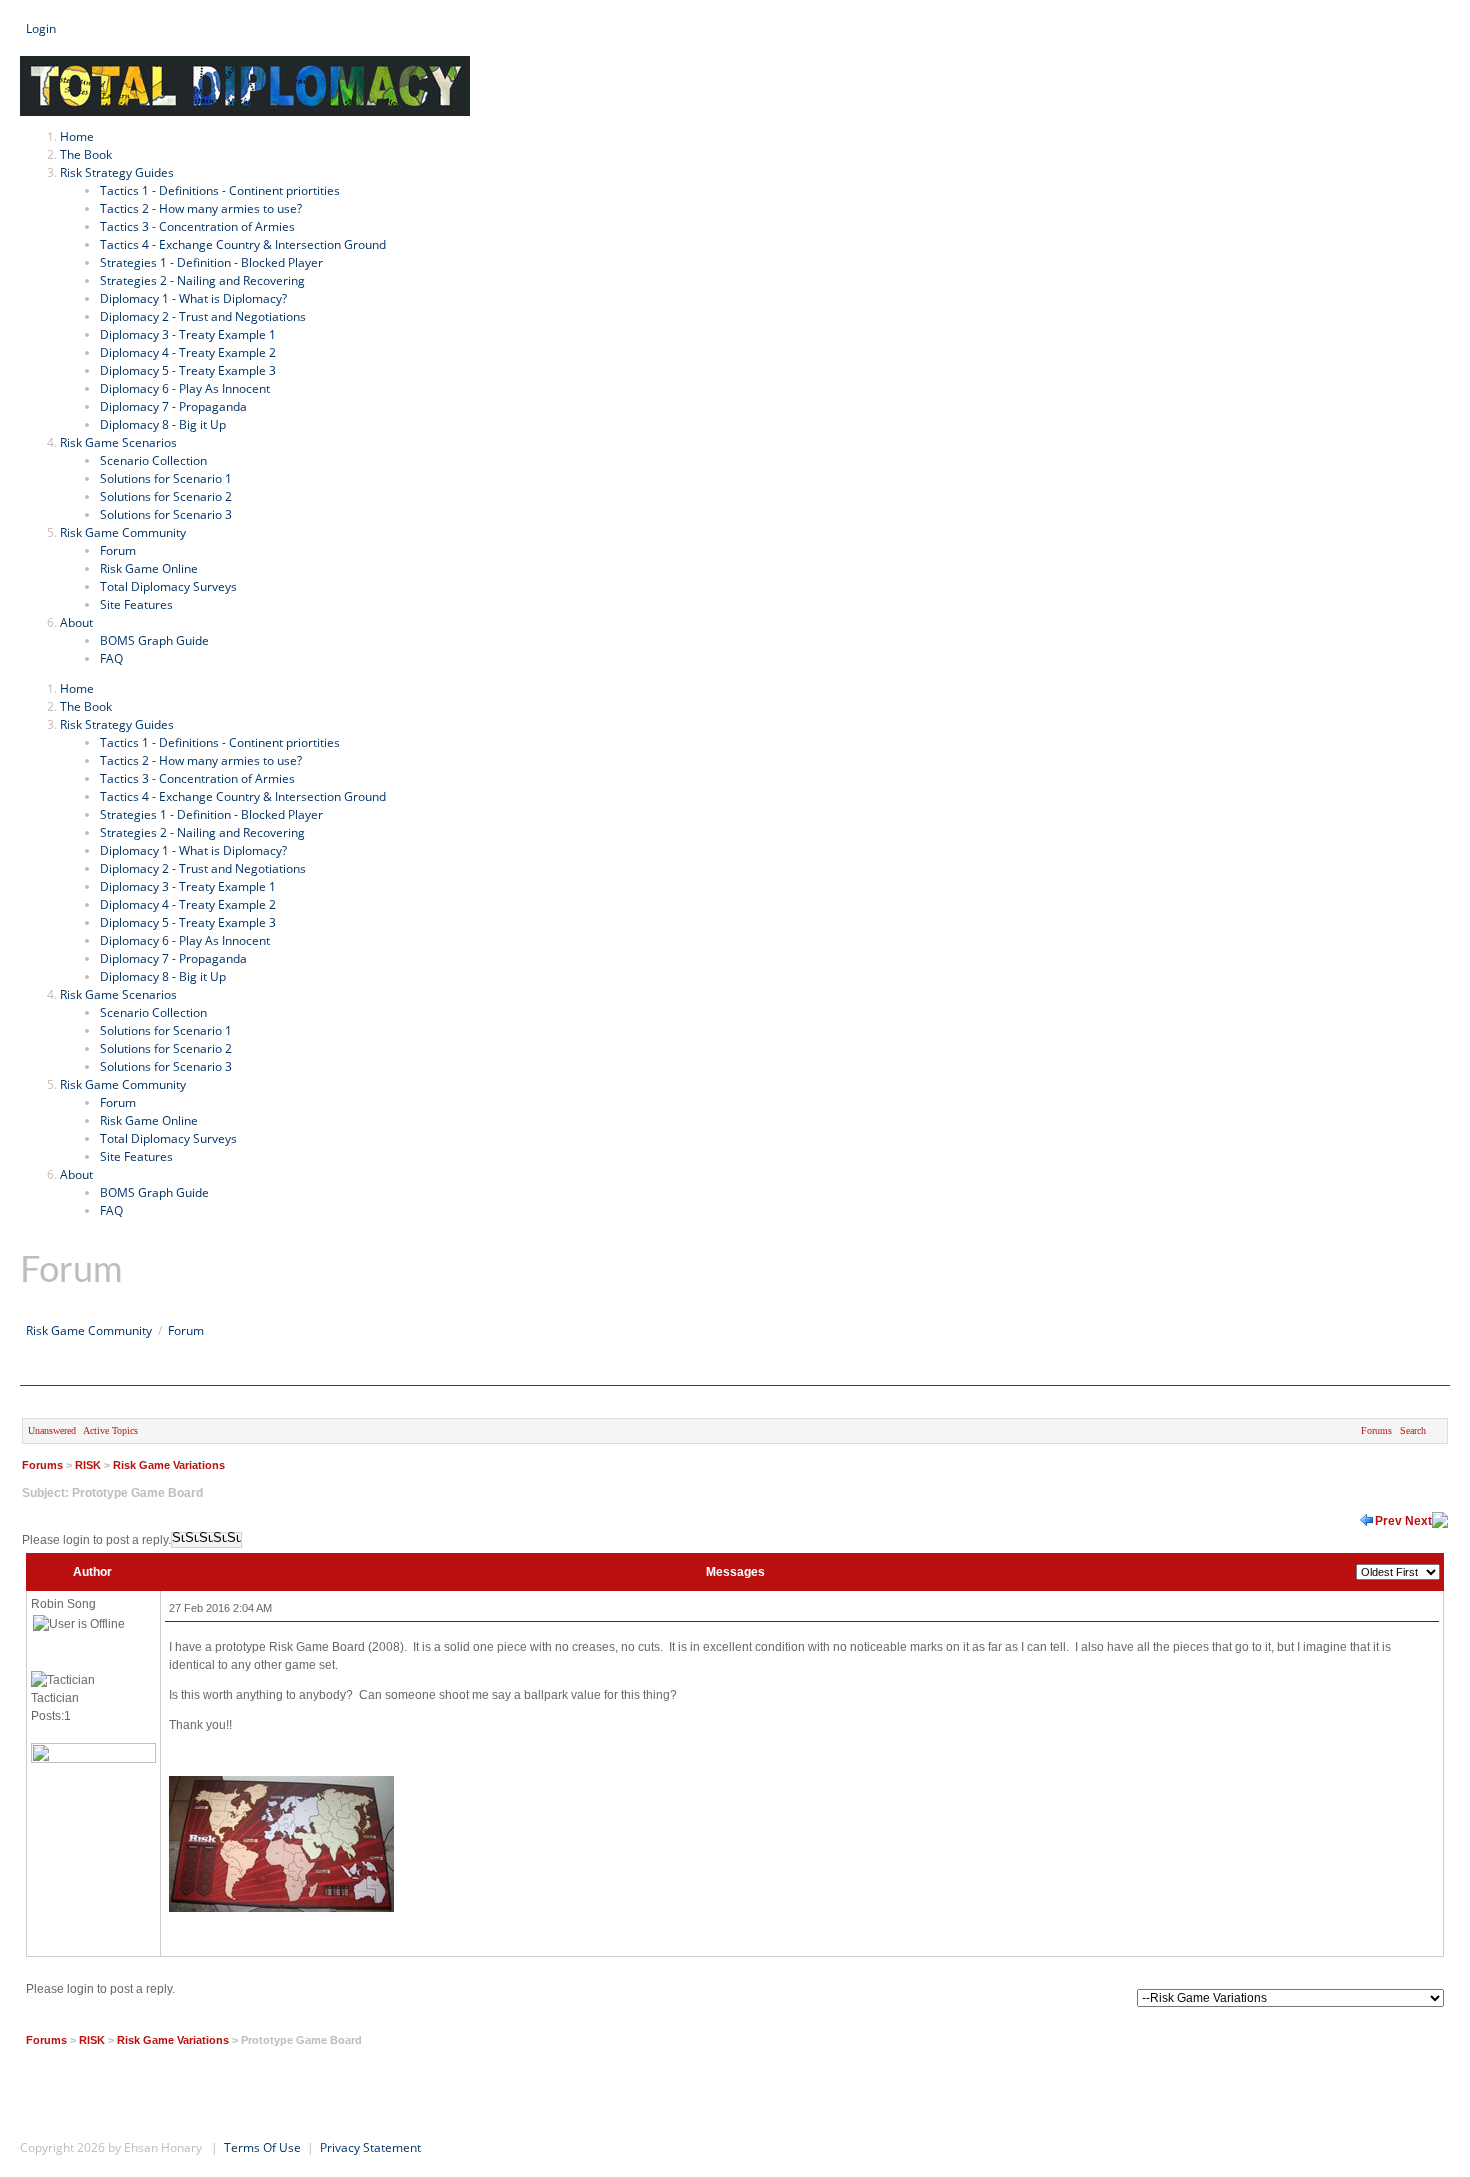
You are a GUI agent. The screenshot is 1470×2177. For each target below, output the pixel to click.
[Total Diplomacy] (245, 64)
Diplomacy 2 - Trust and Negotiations (203, 868)
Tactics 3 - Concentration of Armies (197, 778)
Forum (118, 1102)
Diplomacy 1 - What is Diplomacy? (193, 850)
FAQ (111, 1210)
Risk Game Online (149, 1120)
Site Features (136, 1156)
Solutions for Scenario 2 (166, 1048)
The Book (86, 706)
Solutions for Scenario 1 (166, 1030)
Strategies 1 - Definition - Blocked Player (211, 814)
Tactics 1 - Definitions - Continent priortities (220, 742)
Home (77, 688)
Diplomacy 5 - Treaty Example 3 (188, 922)
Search (39, 46)
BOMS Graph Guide (154, 1192)
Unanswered (52, 1430)
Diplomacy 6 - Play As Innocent (185, 940)
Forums (1376, 1430)
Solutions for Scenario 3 (166, 1066)
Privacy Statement (370, 2147)
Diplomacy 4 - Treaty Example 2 (188, 904)
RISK (88, 1465)
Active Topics (110, 1430)
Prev (1388, 1521)
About (76, 1174)
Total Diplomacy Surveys (168, 1138)
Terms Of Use (262, 2147)
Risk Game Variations (169, 1465)
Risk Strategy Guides (117, 724)
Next (1418, 1521)
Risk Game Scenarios (118, 994)
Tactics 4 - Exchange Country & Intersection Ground (243, 796)
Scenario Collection (153, 1012)
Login (41, 28)
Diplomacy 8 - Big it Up (163, 976)
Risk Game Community (123, 1084)
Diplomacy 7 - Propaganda (173, 958)
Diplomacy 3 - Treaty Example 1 (188, 886)
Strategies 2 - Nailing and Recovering (202, 832)
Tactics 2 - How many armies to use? (201, 760)
